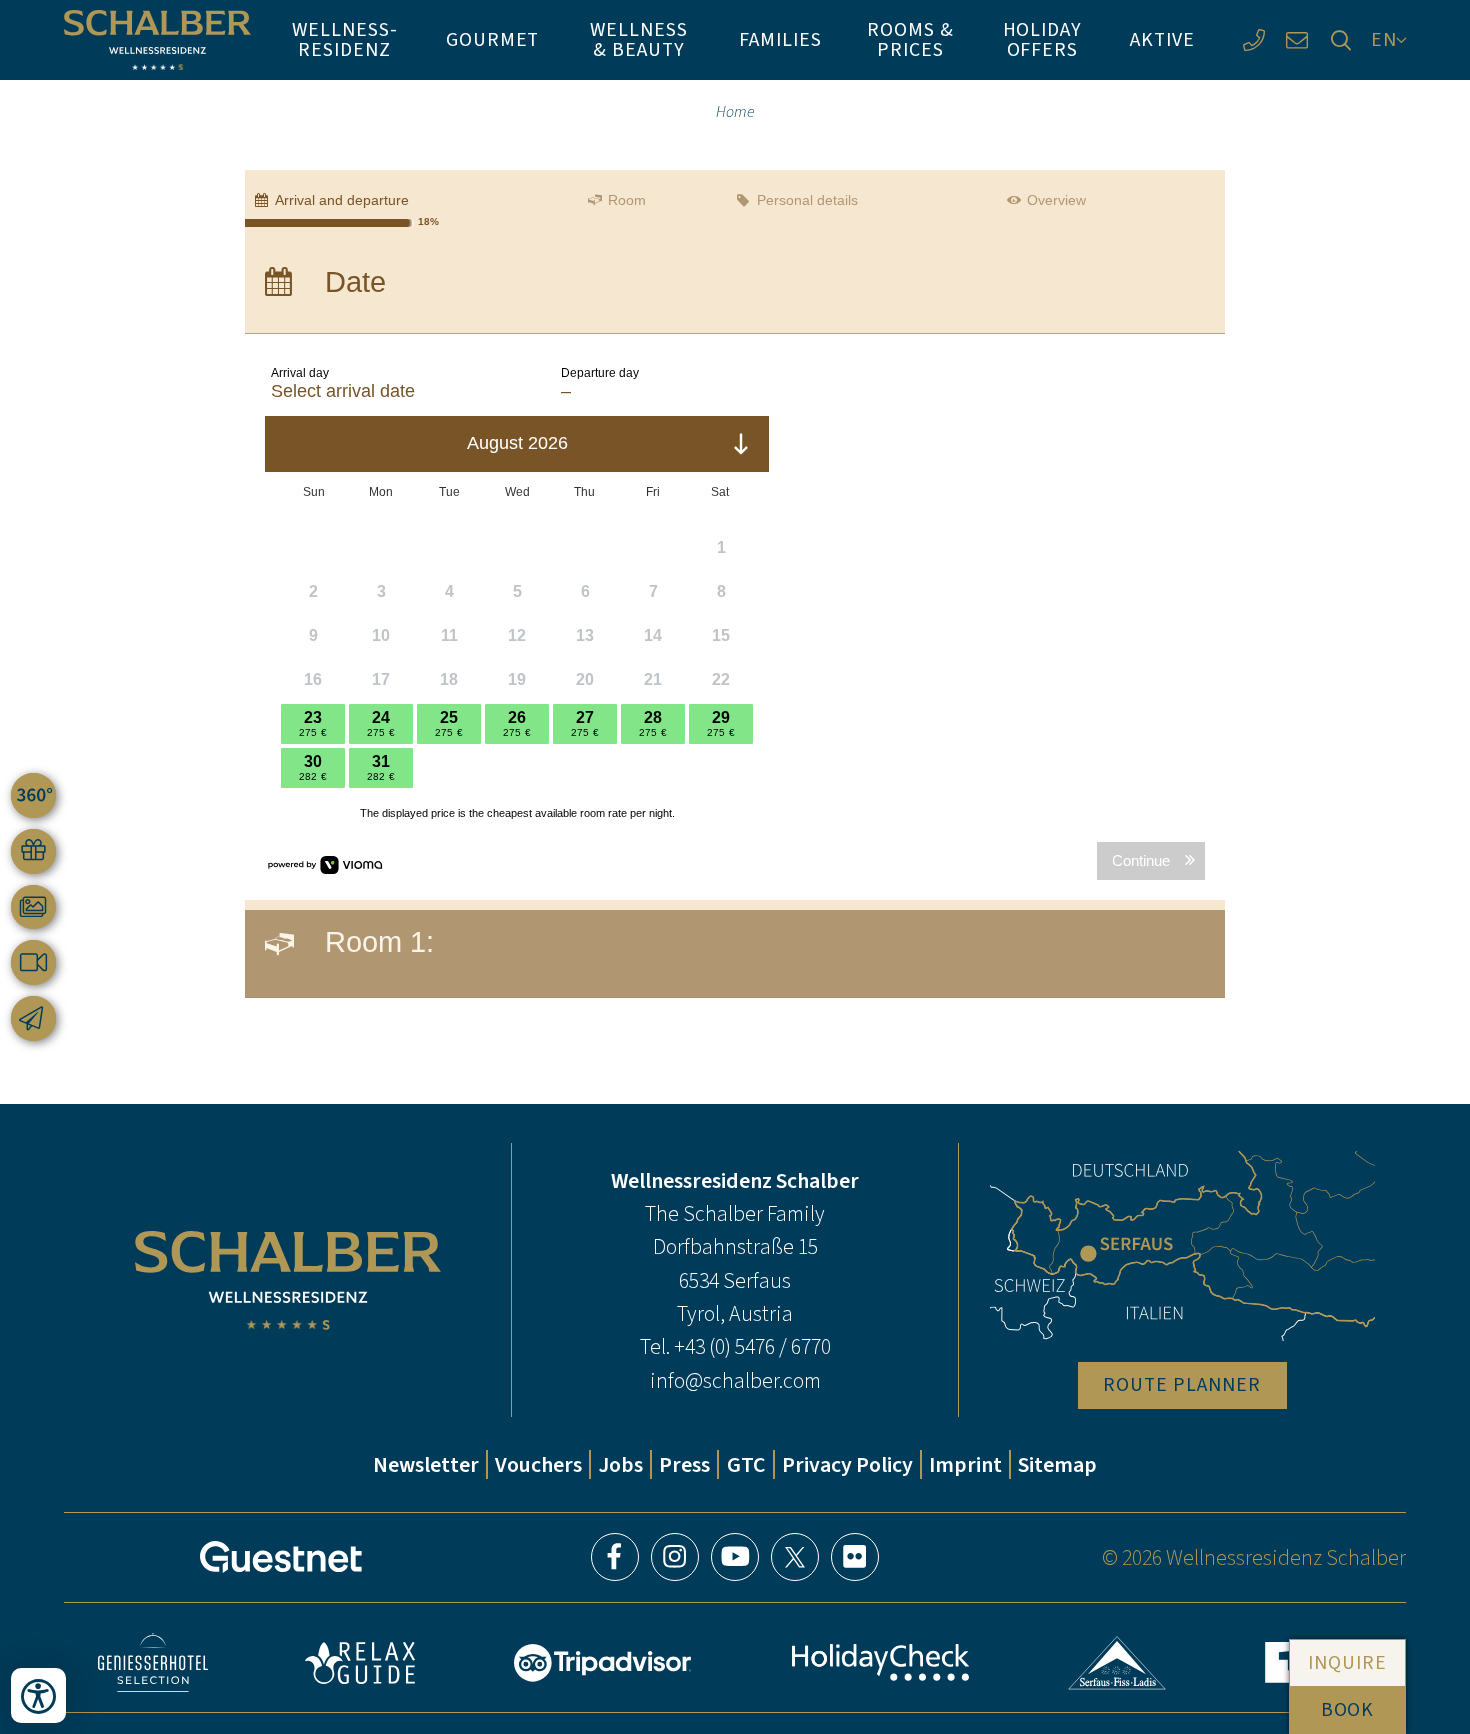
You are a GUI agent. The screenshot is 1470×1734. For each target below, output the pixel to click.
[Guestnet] (281, 1557)
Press (684, 1464)
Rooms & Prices (910, 39)
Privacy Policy (847, 1464)
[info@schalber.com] (1297, 39)
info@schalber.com (735, 1380)
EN (1384, 39)
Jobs (620, 1464)
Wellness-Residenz (345, 39)
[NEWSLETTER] (33, 1018)
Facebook (615, 1557)
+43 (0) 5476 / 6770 (752, 1346)
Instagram (675, 1557)
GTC (746, 1464)
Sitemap (1057, 1464)
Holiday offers (1043, 39)
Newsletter (426, 1464)
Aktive (1162, 39)
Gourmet (493, 39)
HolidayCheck (880, 1662)
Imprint (965, 1464)
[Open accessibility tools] (38, 1695)
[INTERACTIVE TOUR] (33, 795)
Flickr (855, 1557)
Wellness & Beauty (639, 39)
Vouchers (538, 1464)
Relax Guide (360, 1663)
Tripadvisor (603, 1663)
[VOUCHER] (33, 851)
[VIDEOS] (33, 962)
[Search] (1340, 39)
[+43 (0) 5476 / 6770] (1253, 39)
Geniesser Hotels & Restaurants (153, 1662)
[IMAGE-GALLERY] (33, 907)
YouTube (735, 1557)
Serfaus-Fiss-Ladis (1117, 1663)
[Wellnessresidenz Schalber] (157, 40)
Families (780, 39)
